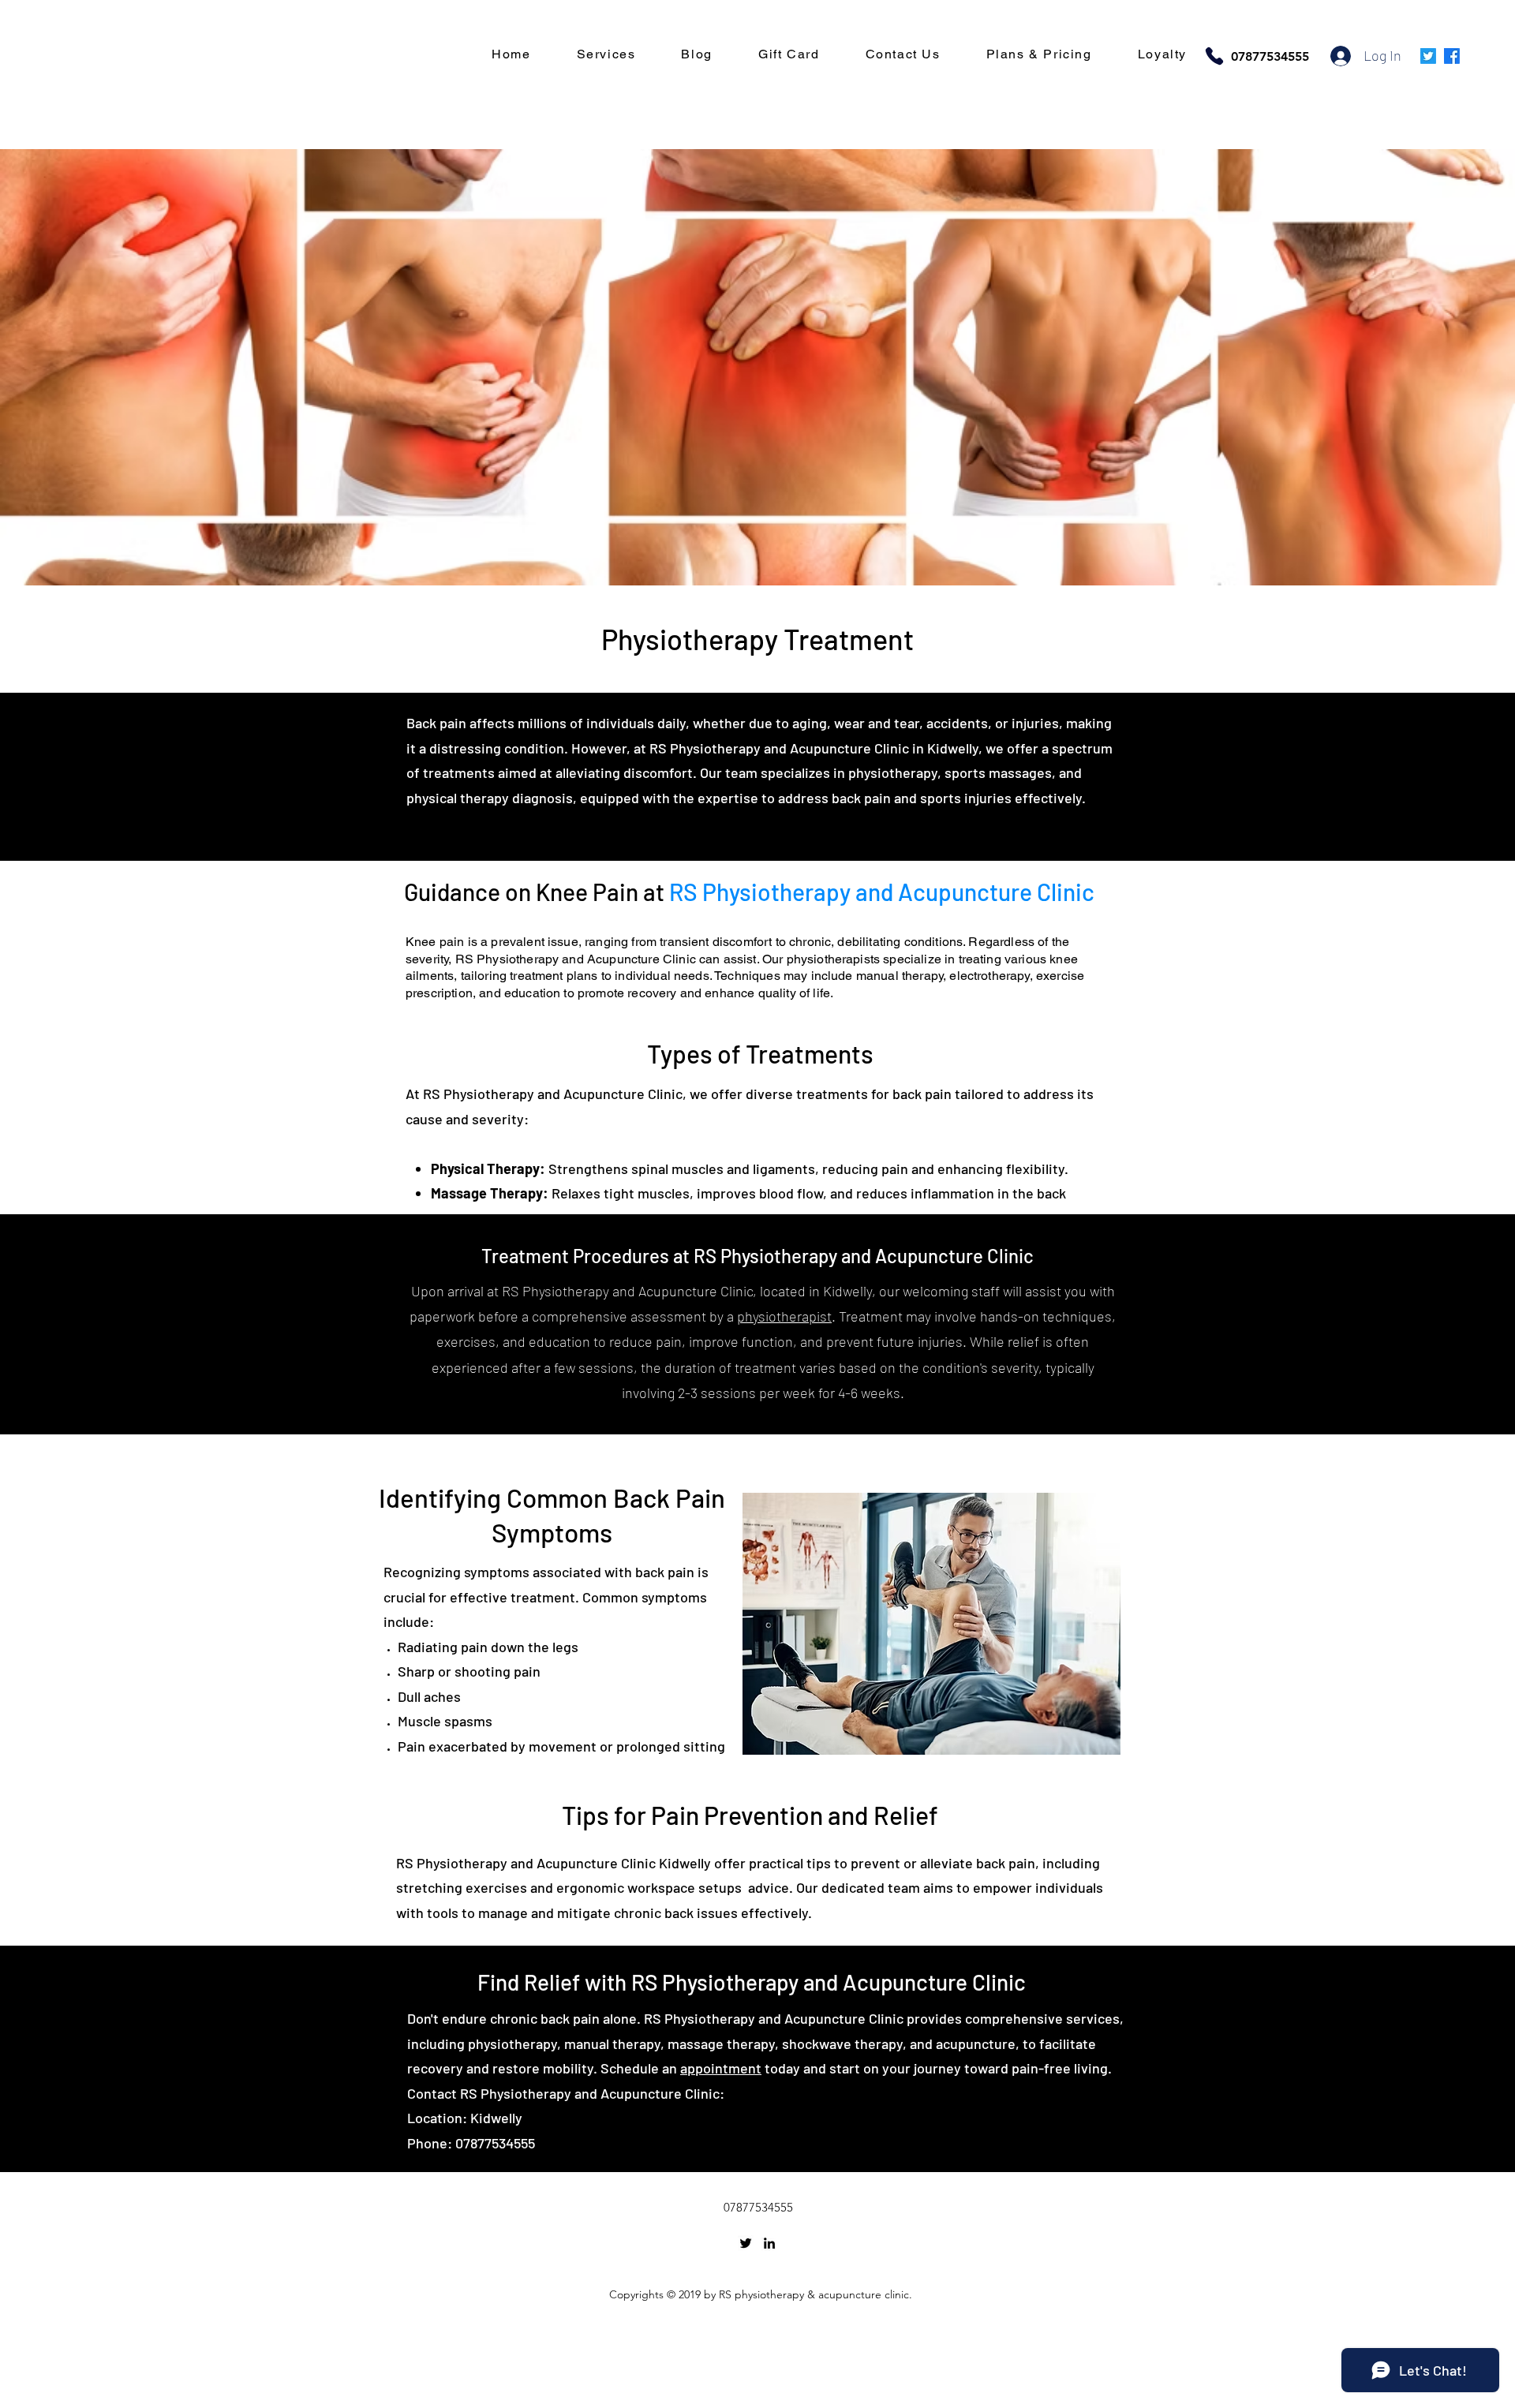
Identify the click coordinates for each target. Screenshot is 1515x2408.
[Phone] (1214, 56)
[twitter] (746, 2243)
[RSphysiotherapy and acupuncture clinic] (1452, 56)
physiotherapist (784, 1316)
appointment (721, 2068)
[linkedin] (769, 2243)
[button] (606, 55)
